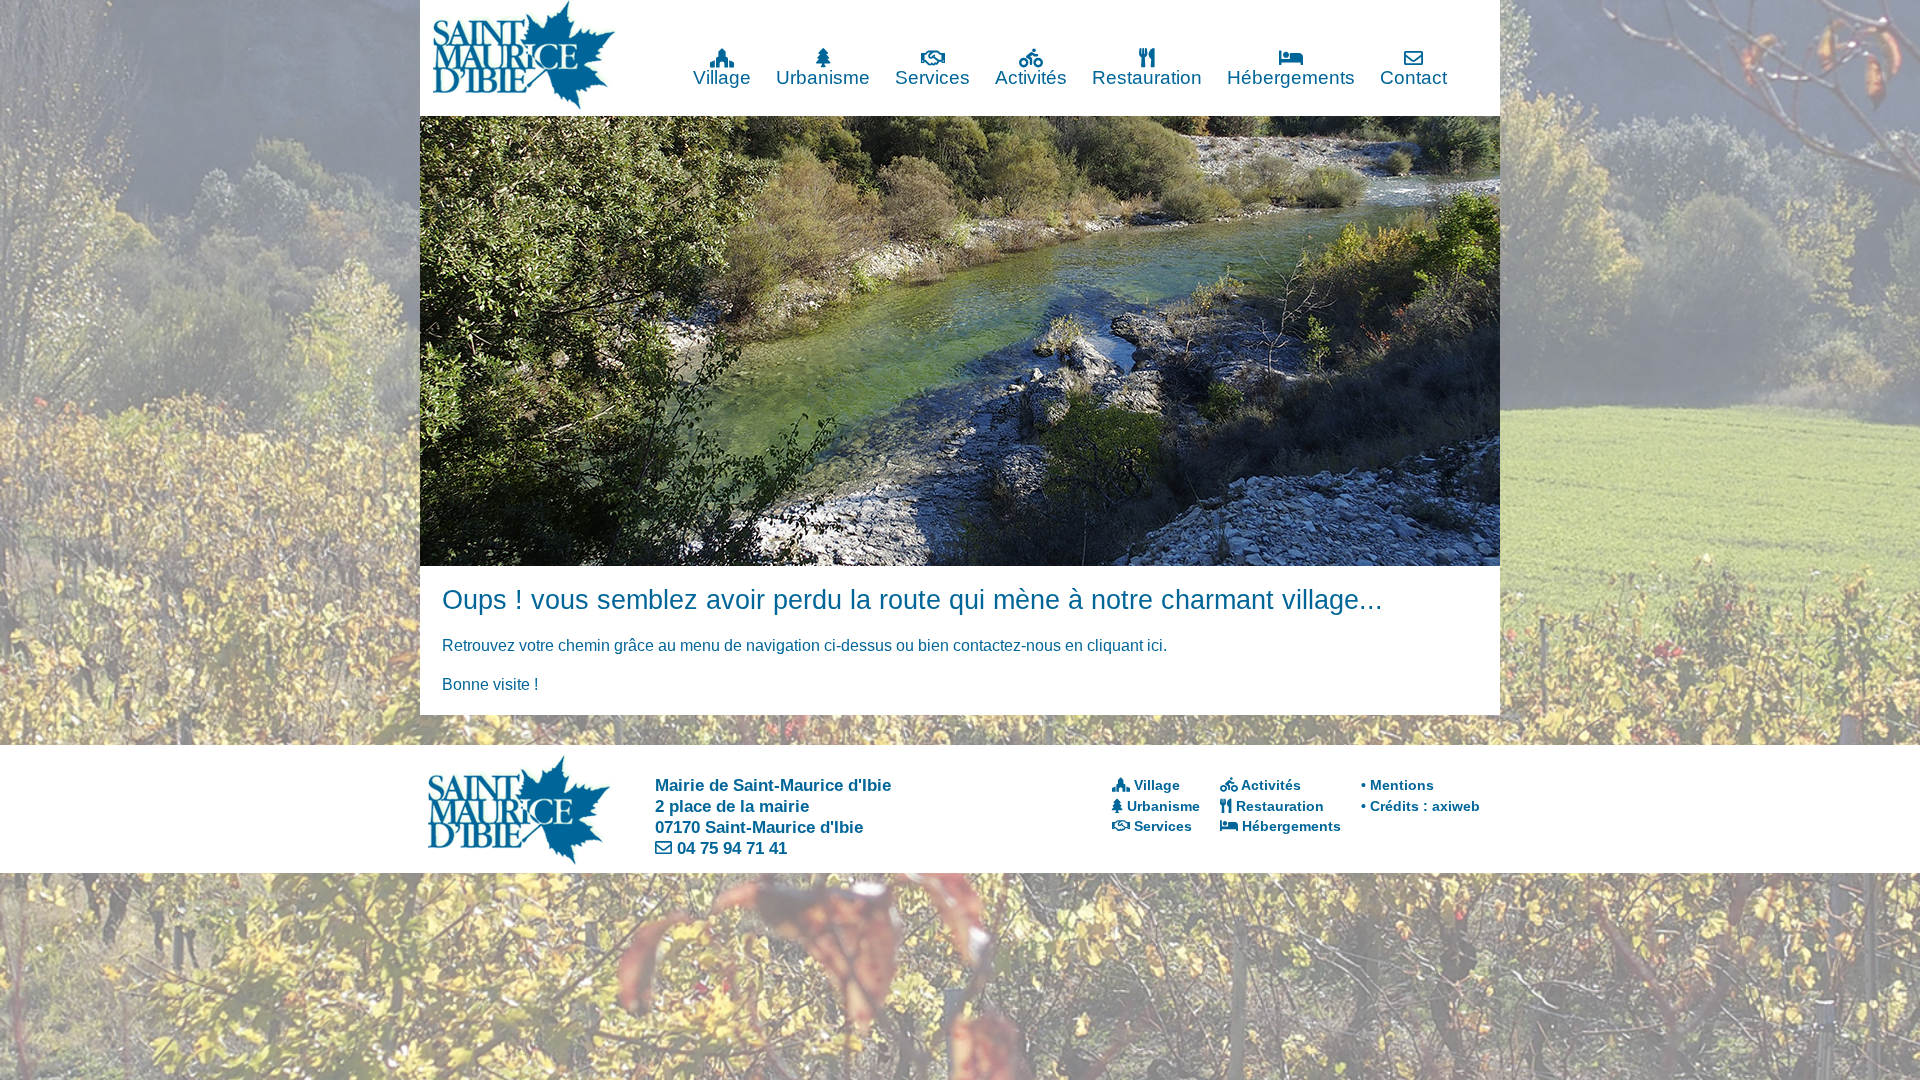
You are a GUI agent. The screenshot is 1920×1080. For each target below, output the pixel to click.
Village (722, 77)
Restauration (1147, 77)
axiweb (1456, 806)
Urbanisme (823, 77)
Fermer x (1460, 17)
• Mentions (1397, 785)
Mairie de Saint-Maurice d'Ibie (773, 785)
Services (932, 77)
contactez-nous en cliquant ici (1058, 645)
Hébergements (1291, 77)
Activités (1031, 77)
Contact (1413, 77)
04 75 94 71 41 (732, 848)
